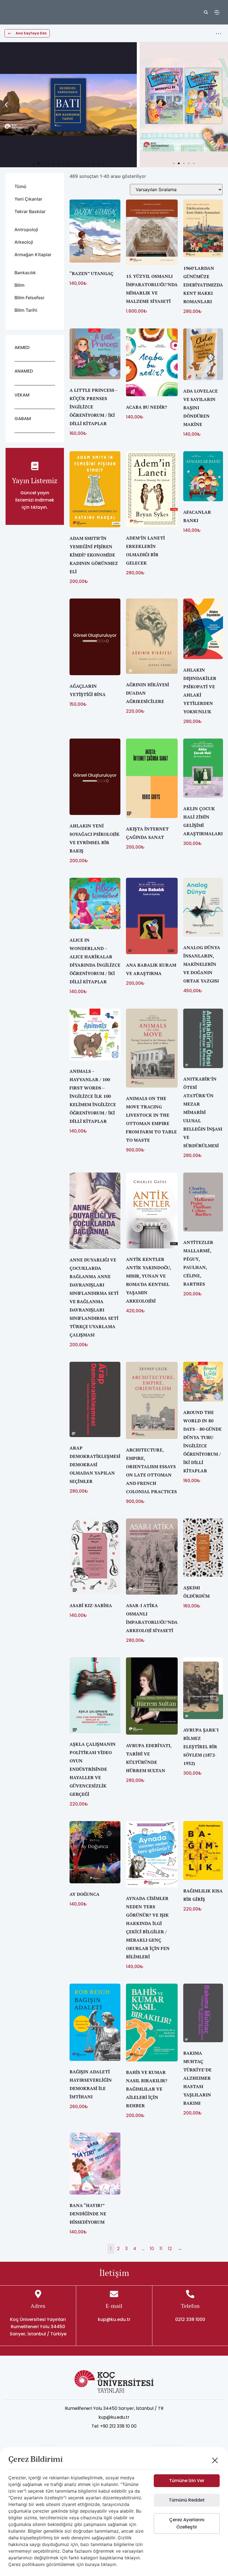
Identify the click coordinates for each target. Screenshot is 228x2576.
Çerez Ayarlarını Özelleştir (187, 2523)
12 (170, 2249)
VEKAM (22, 395)
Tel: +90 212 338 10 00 (114, 2426)
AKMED (22, 347)
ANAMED (24, 371)
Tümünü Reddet (187, 2500)
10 (152, 2249)
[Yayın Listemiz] (35, 466)
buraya (92, 2564)
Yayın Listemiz (35, 481)
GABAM (23, 419)
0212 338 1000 (190, 2319)
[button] (6, 105)
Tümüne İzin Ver (187, 2481)
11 (161, 2249)
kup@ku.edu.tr (114, 2319)
